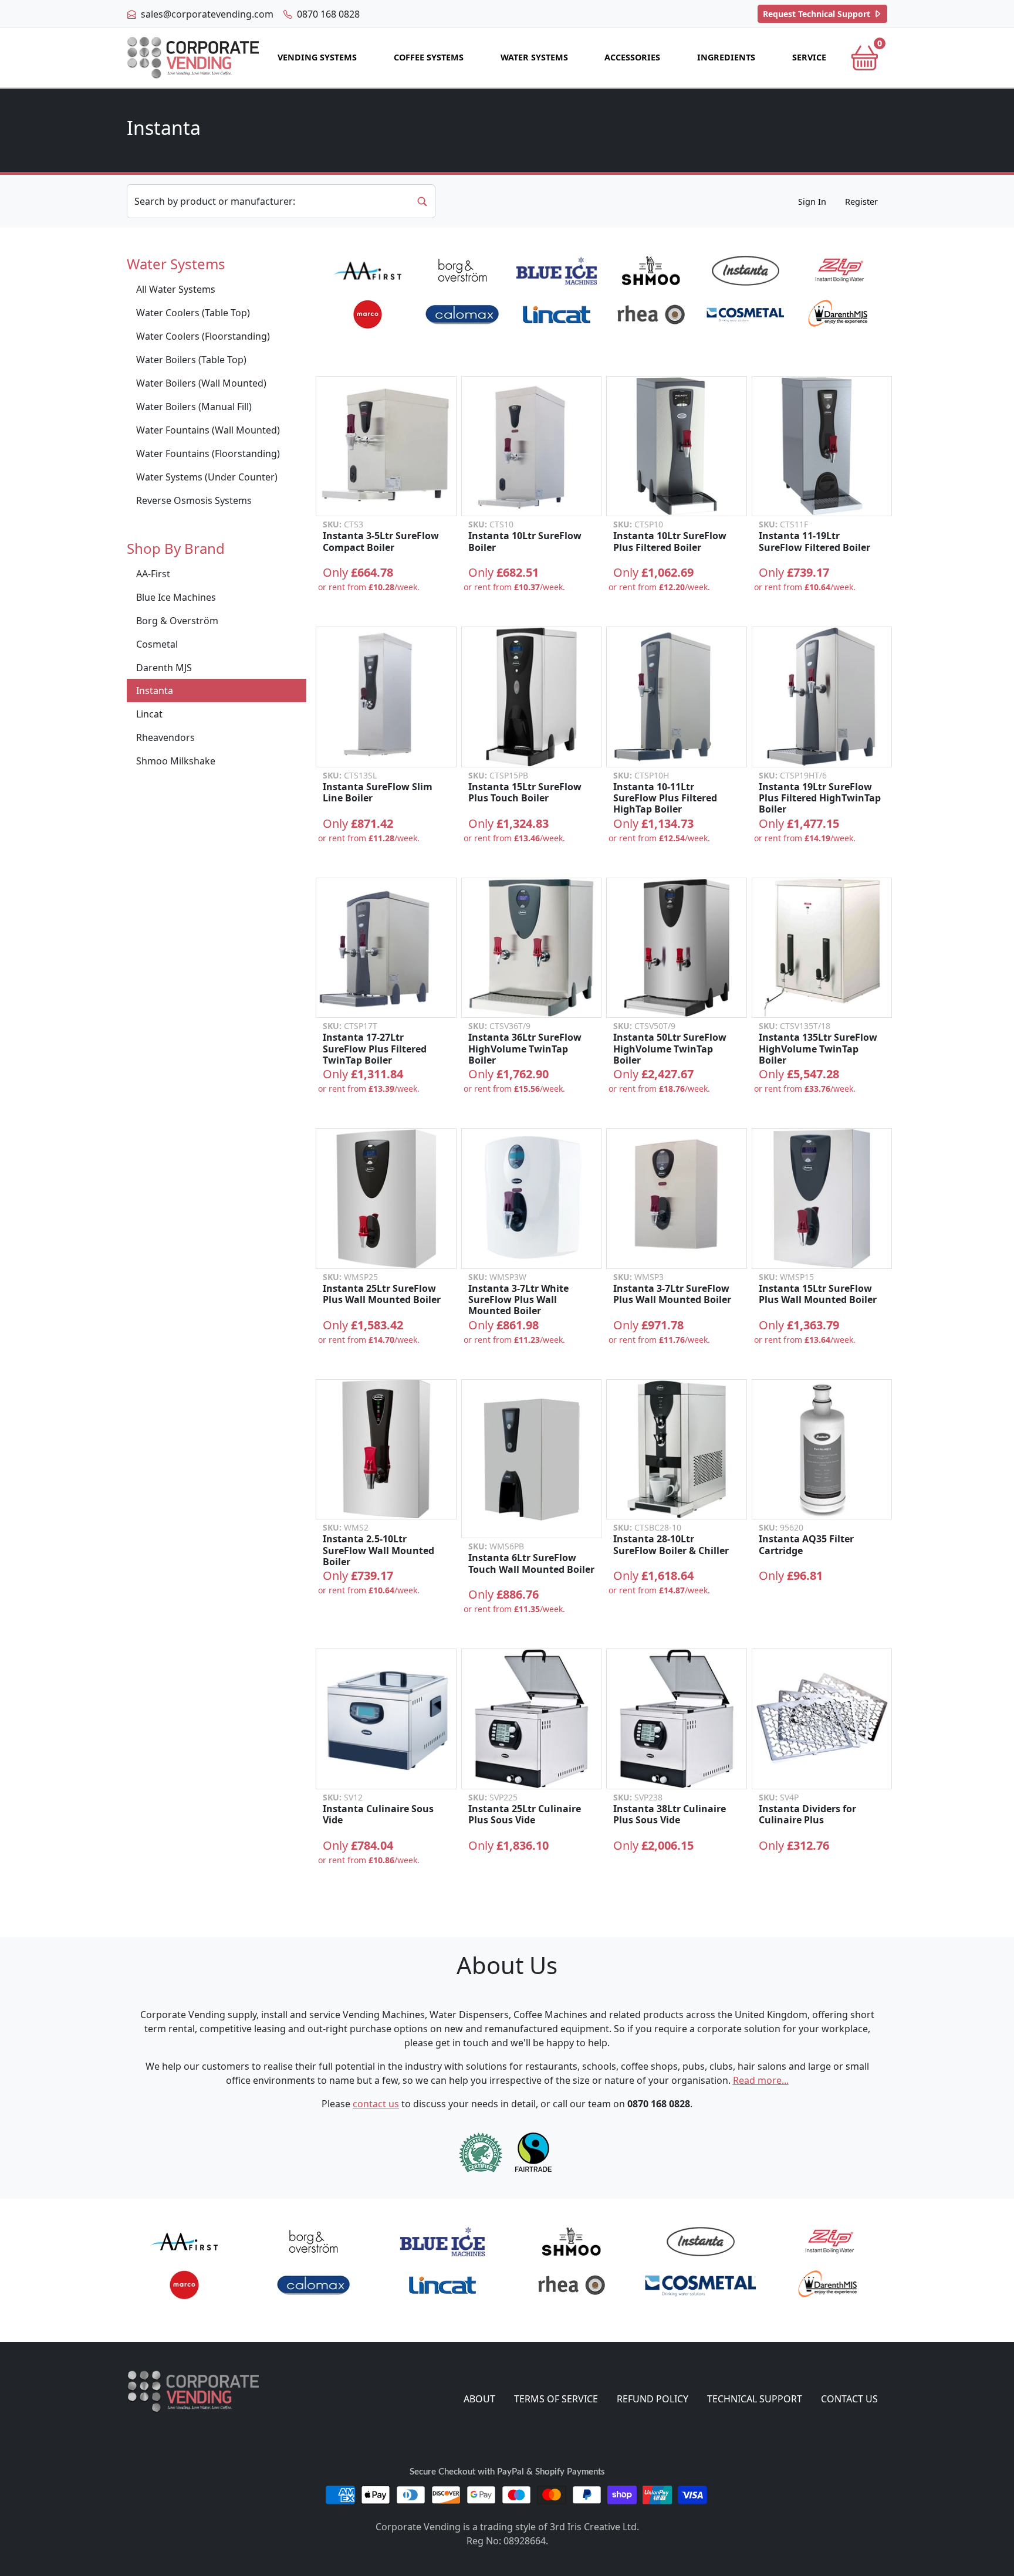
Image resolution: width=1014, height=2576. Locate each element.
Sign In (812, 202)
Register (861, 202)
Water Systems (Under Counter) (207, 477)
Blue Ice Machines (176, 597)
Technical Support (818, 14)
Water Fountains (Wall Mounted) (208, 430)
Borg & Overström (177, 621)
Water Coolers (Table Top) (193, 313)
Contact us (849, 2399)
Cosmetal (157, 644)
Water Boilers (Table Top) (191, 360)
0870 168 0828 (327, 14)
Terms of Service (556, 2399)
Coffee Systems (429, 57)
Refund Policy (653, 2399)
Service (809, 57)
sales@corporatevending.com (206, 14)
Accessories (632, 57)
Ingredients (726, 57)
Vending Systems (317, 57)
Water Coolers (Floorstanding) (203, 336)
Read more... (761, 2080)
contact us (376, 2104)
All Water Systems (176, 289)
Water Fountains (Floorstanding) (208, 453)
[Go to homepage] (193, 58)
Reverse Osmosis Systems (194, 500)
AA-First (153, 574)
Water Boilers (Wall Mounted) (201, 383)
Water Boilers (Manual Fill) (194, 407)
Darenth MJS (164, 668)
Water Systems (534, 57)
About (479, 2399)
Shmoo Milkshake (176, 761)
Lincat (149, 714)
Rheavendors (165, 737)
